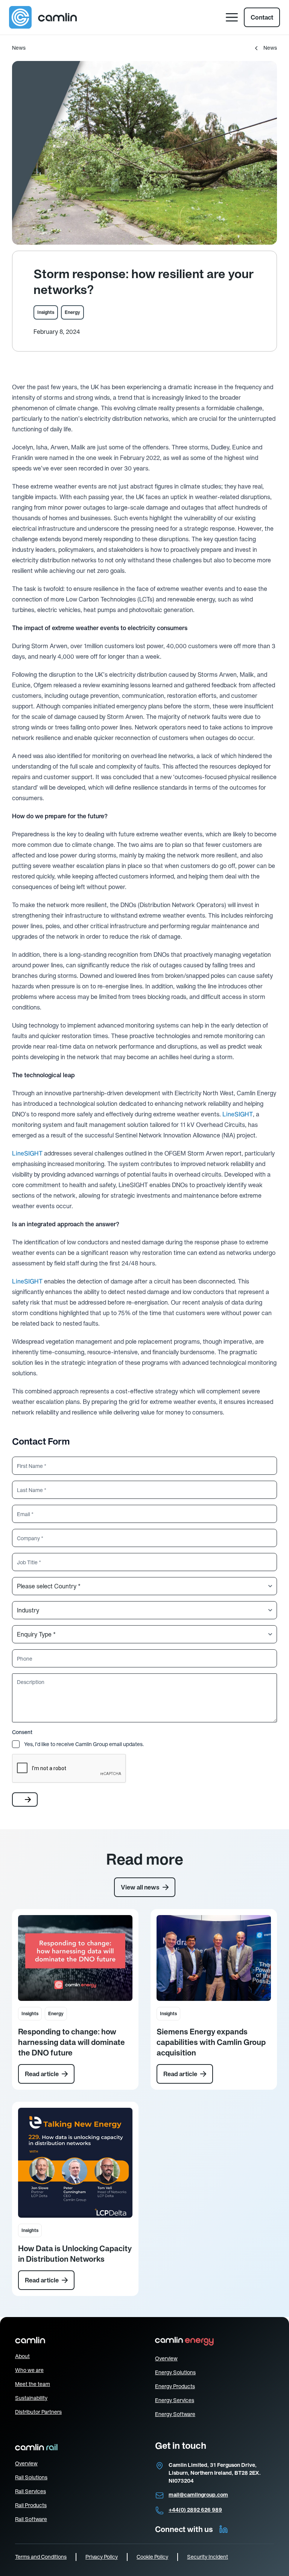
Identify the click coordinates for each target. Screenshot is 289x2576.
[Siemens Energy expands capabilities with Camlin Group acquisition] (214, 1958)
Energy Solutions (175, 2372)
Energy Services (175, 2400)
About (22, 2356)
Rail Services (30, 2491)
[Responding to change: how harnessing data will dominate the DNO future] (75, 1958)
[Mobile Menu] (232, 17)
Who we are (29, 2370)
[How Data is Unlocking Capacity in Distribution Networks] (75, 2163)
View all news (140, 1887)
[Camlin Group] (43, 17)
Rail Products (31, 2505)
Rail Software (31, 2519)
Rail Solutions (31, 2477)
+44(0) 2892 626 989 (195, 2510)
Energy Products (175, 2386)
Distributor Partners (38, 2412)
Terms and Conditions (41, 2557)
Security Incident (208, 2557)
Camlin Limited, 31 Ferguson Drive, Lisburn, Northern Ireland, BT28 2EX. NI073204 (215, 2473)
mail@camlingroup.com (198, 2495)
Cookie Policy (152, 2557)
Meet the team (33, 2384)
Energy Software (175, 2414)
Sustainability (31, 2398)
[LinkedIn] (224, 2529)
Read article (42, 2074)
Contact (262, 17)
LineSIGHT (238, 1114)
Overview (166, 2358)
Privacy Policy (102, 2557)
